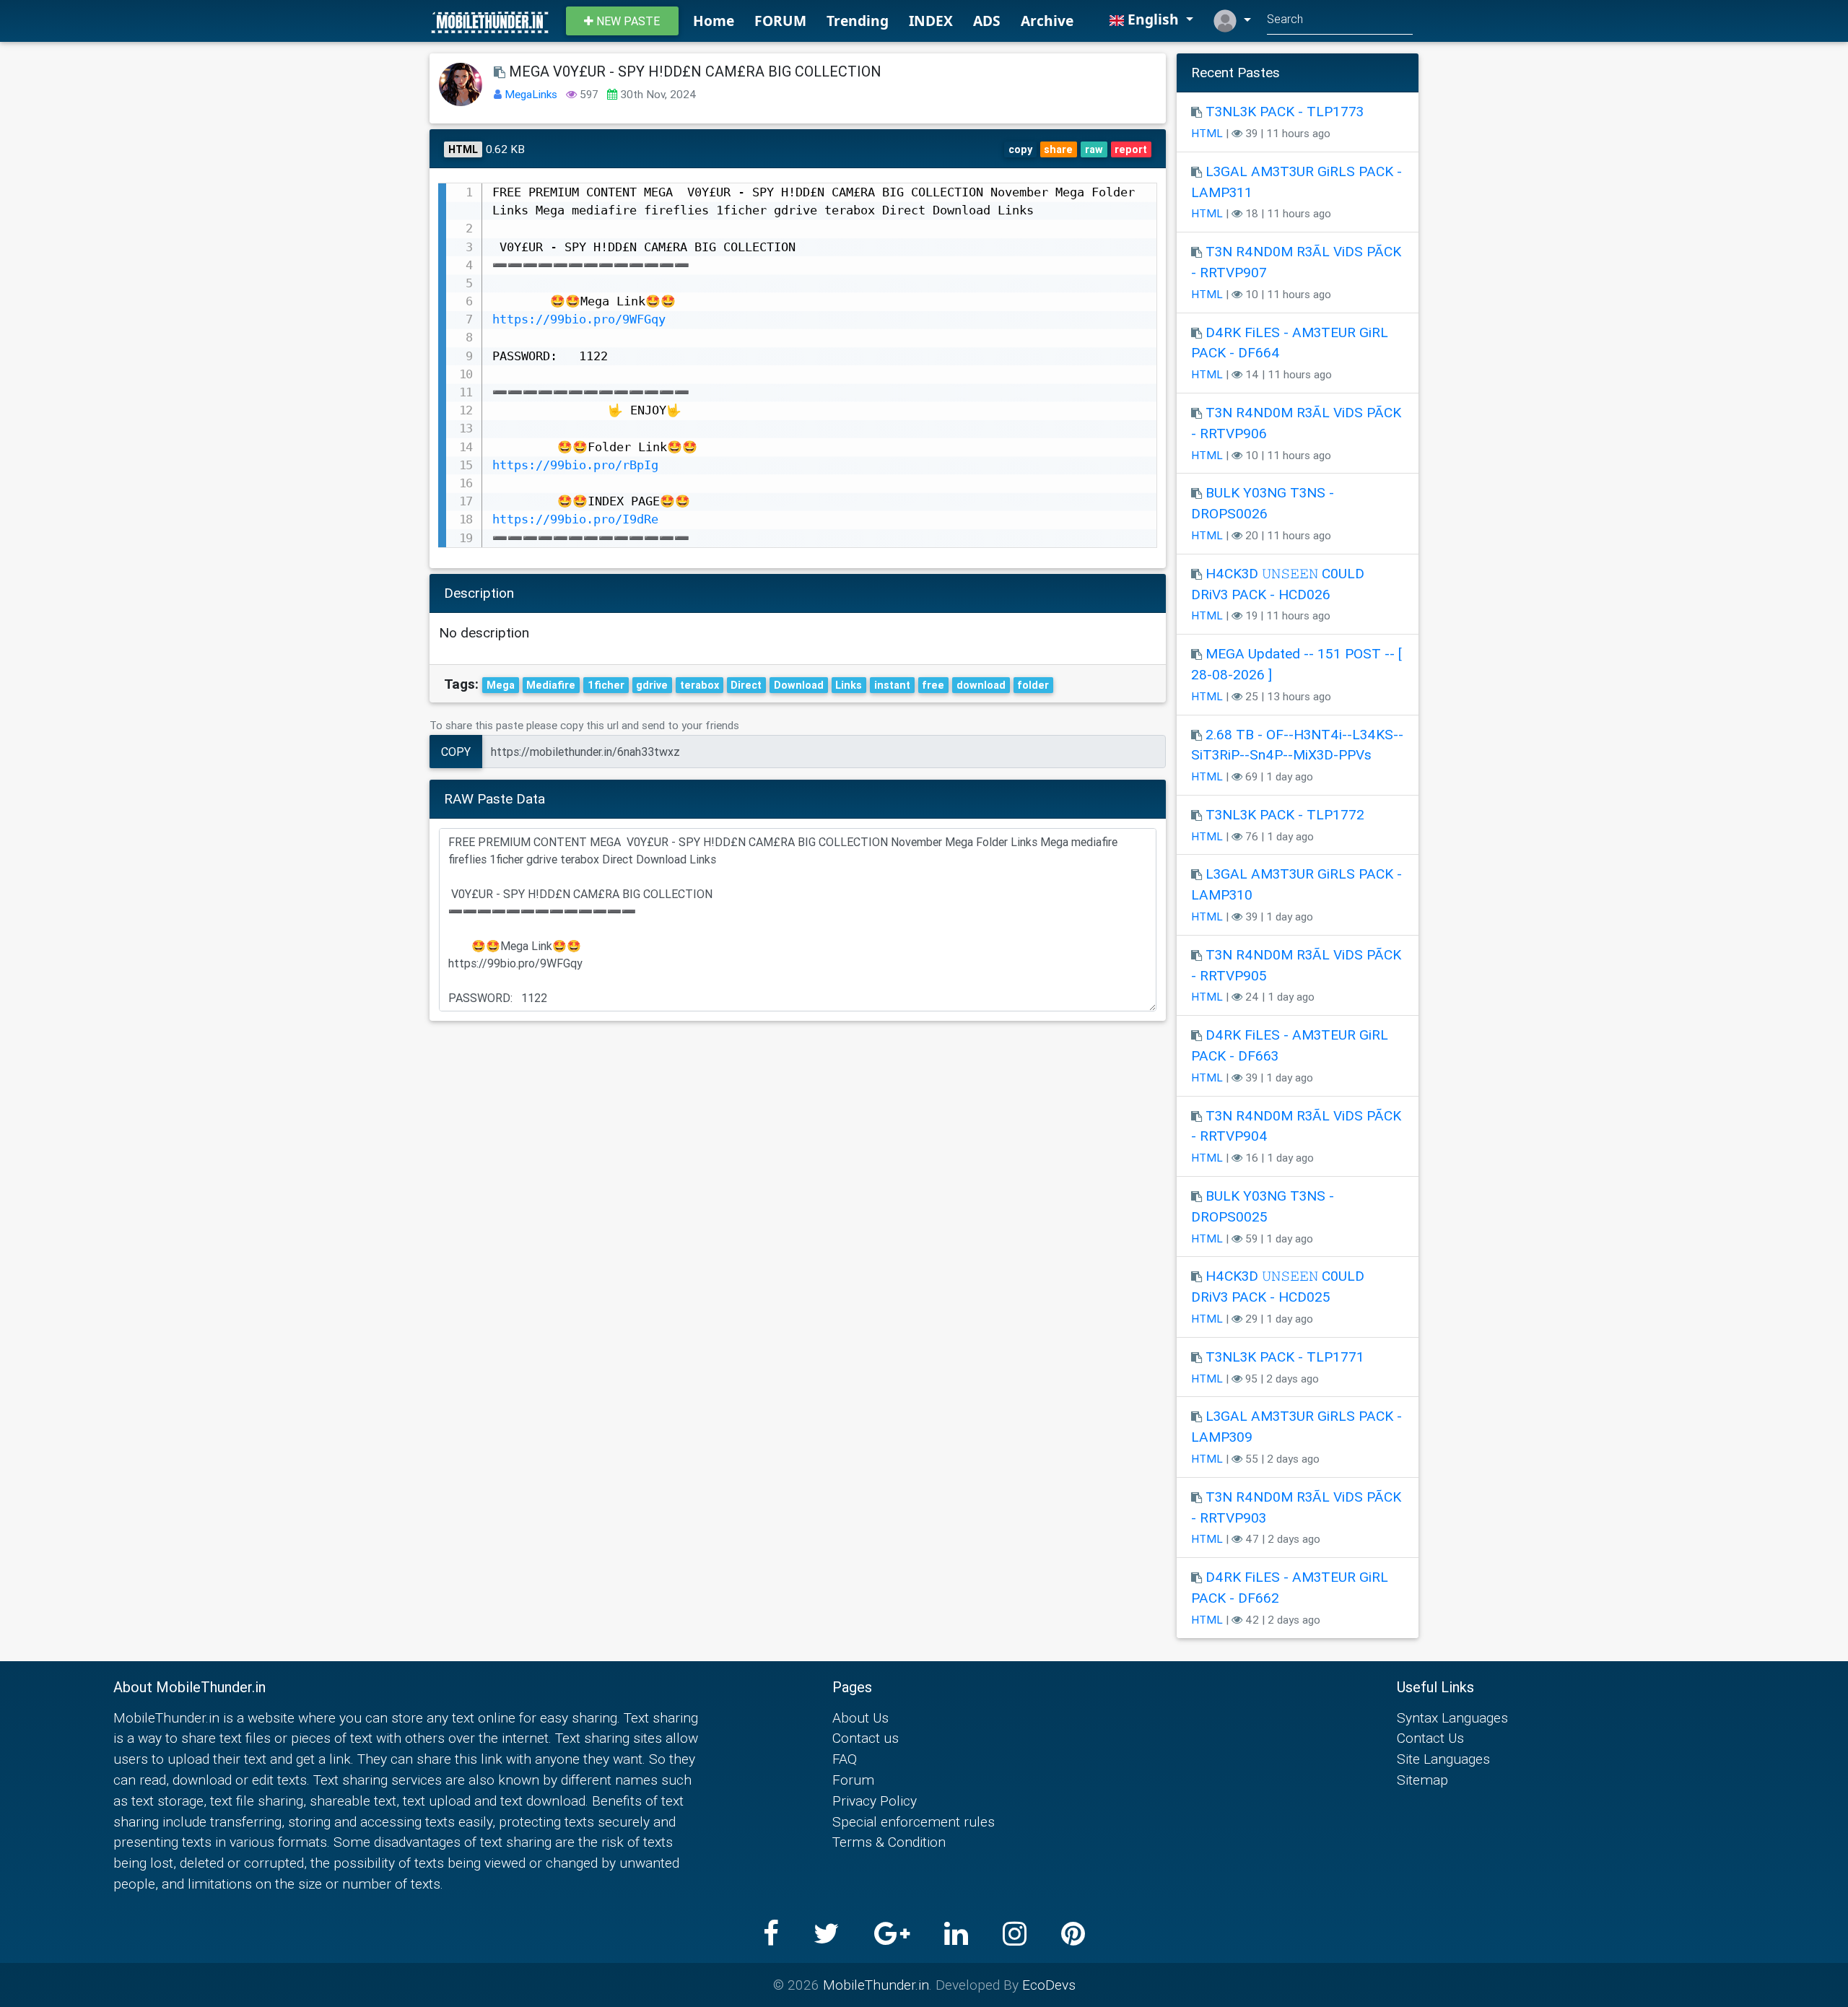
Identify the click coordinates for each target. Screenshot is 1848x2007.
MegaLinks (532, 94)
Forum (853, 1780)
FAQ (845, 1759)
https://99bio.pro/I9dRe (575, 519)
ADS (987, 21)
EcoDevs (1049, 1985)
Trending (858, 21)
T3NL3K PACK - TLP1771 (1285, 1357)
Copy (456, 752)
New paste (627, 21)
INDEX (931, 21)
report (1131, 149)
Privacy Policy (875, 1801)
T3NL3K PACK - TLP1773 (1285, 111)
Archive (1047, 21)
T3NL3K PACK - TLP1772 (1285, 814)
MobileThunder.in (876, 1985)
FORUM (780, 21)
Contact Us (1430, 1738)
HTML (1207, 133)
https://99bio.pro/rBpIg (575, 465)
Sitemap (1422, 1780)
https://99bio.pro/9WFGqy (579, 319)
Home (714, 21)
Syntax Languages (1452, 1718)
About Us (860, 1718)
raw (1094, 149)
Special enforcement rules (914, 1821)
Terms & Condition (889, 1842)
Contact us (866, 1738)
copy (1020, 149)
